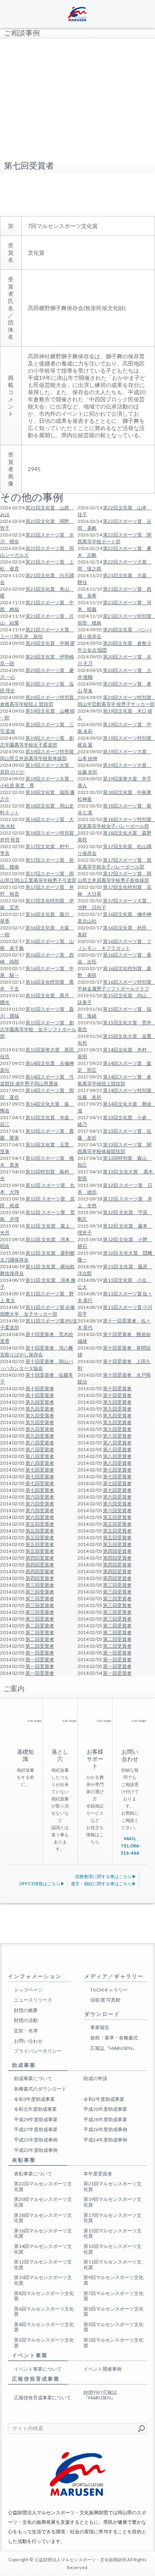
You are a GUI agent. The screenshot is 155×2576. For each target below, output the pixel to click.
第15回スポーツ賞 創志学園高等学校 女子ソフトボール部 (38, 1029)
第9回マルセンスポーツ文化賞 (113, 2280)
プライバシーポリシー (38, 2051)
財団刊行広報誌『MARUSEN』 (100, 2395)
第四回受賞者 (117, 1551)
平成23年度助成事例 (36, 2150)
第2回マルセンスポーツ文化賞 (44, 2343)
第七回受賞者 (40, 1470)
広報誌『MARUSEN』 (113, 2048)
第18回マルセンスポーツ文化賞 (43, 2218)
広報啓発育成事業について (43, 2398)
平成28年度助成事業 (105, 2119)
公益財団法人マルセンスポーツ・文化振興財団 (80, 2559)
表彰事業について (33, 2174)
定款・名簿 (26, 2031)
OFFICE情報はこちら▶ (42, 1883)
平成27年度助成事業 (36, 2129)
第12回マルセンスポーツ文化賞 (43, 2265)
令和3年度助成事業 (34, 2099)
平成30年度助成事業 (105, 2109)
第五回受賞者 (117, 1517)
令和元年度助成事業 (35, 2109)
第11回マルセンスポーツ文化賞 (112, 2265)
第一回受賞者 (40, 1653)
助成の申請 (95, 2078)
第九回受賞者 (40, 1402)
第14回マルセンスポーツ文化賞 (43, 2249)
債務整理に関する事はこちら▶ (106, 1876)
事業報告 (100, 2027)
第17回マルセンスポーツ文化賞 (112, 2218)
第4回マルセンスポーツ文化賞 (44, 2327)
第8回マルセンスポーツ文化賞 (44, 2296)
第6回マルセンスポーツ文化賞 (44, 2312)
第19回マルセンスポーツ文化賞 (112, 2202)
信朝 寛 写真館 (105, 2000)
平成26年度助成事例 (105, 2129)
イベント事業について (38, 2369)
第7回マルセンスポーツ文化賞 (113, 2296)
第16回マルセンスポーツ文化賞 (43, 2233)
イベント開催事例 (103, 2369)
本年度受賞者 (98, 2174)
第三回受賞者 (40, 1585)
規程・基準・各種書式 (114, 2038)
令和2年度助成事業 (104, 2099)
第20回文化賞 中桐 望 (50, 643)
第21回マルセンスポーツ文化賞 (112, 2186)
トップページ (28, 1990)
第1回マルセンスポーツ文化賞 (113, 2343)
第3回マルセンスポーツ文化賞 (113, 2327)
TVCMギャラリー (109, 1990)
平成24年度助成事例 (105, 2140)
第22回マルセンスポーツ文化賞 (43, 2186)
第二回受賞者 (40, 1626)
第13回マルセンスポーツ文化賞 (112, 2249)
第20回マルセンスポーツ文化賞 (43, 2202)
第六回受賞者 (40, 1497)
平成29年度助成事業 (36, 2119)
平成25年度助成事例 (36, 2140)
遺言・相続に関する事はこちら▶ (104, 1883)
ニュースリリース (33, 2000)
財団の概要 (26, 2010)
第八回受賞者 (117, 1436)
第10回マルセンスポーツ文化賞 (43, 2280)
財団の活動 (26, 2020)
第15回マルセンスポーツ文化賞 (112, 2233)
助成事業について (33, 2078)
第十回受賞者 (40, 1388)
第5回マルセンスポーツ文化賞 (113, 2312)
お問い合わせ (28, 2041)
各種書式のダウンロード (40, 2089)
